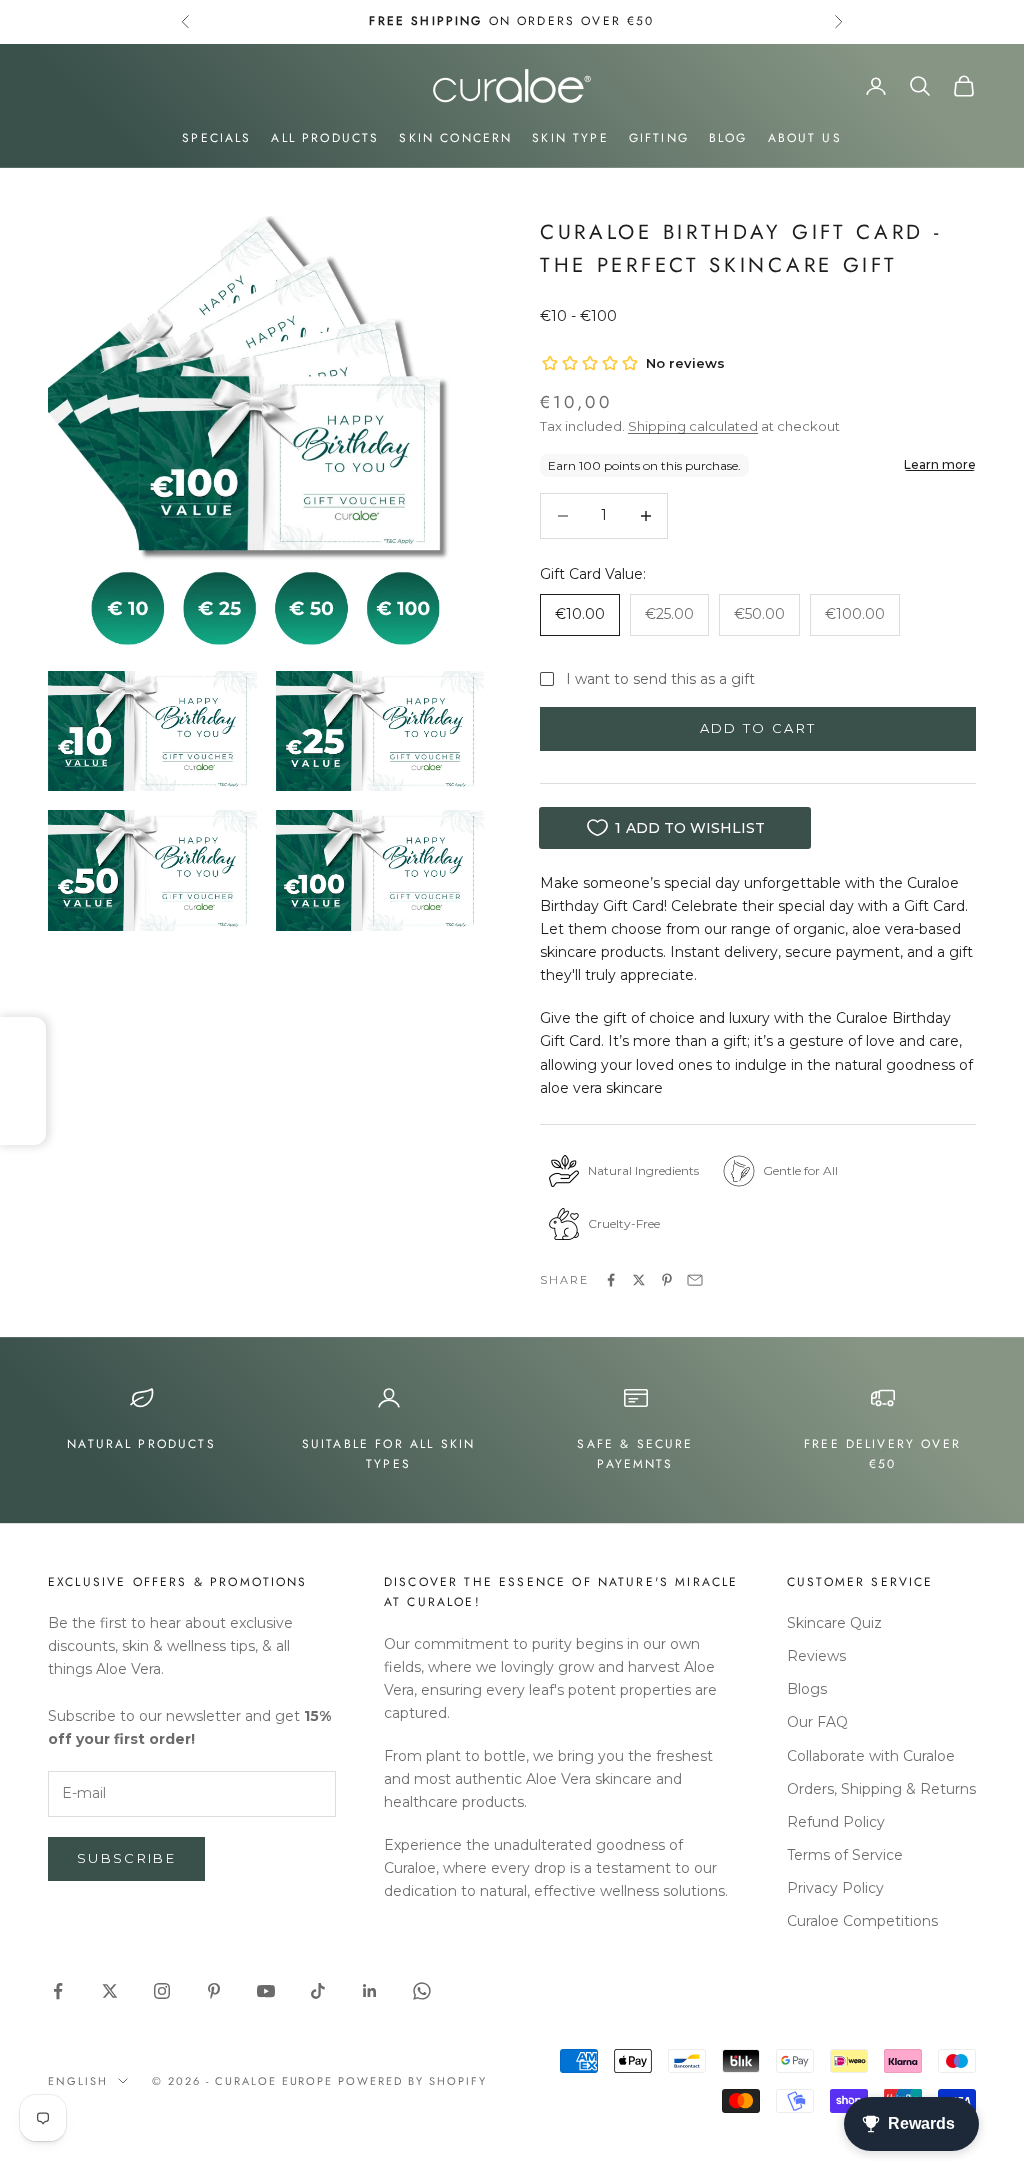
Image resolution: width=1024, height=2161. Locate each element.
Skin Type (570, 138)
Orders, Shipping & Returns (881, 1789)
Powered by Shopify (412, 2081)
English (78, 2081)
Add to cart (758, 728)
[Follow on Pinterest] (214, 1991)
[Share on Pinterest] (667, 1280)
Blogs (807, 1689)
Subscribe (126, 1858)
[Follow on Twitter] (110, 1991)
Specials (216, 138)
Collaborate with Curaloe (871, 1756)
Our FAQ (817, 1722)
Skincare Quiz (834, 1623)
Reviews (816, 1656)
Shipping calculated (693, 426)
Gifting (659, 138)
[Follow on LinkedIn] (370, 1991)
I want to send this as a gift (660, 679)
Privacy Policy (835, 1888)
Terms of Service (845, 1855)
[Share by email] (695, 1280)
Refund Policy (836, 1822)
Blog (728, 138)
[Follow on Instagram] (162, 1991)
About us (805, 138)
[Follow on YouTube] (266, 1991)
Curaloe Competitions (862, 1921)
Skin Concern (455, 138)
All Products (325, 138)
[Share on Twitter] (639, 1280)
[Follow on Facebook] (58, 1991)
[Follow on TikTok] (318, 1991)
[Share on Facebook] (611, 1280)
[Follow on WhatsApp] (422, 1991)
